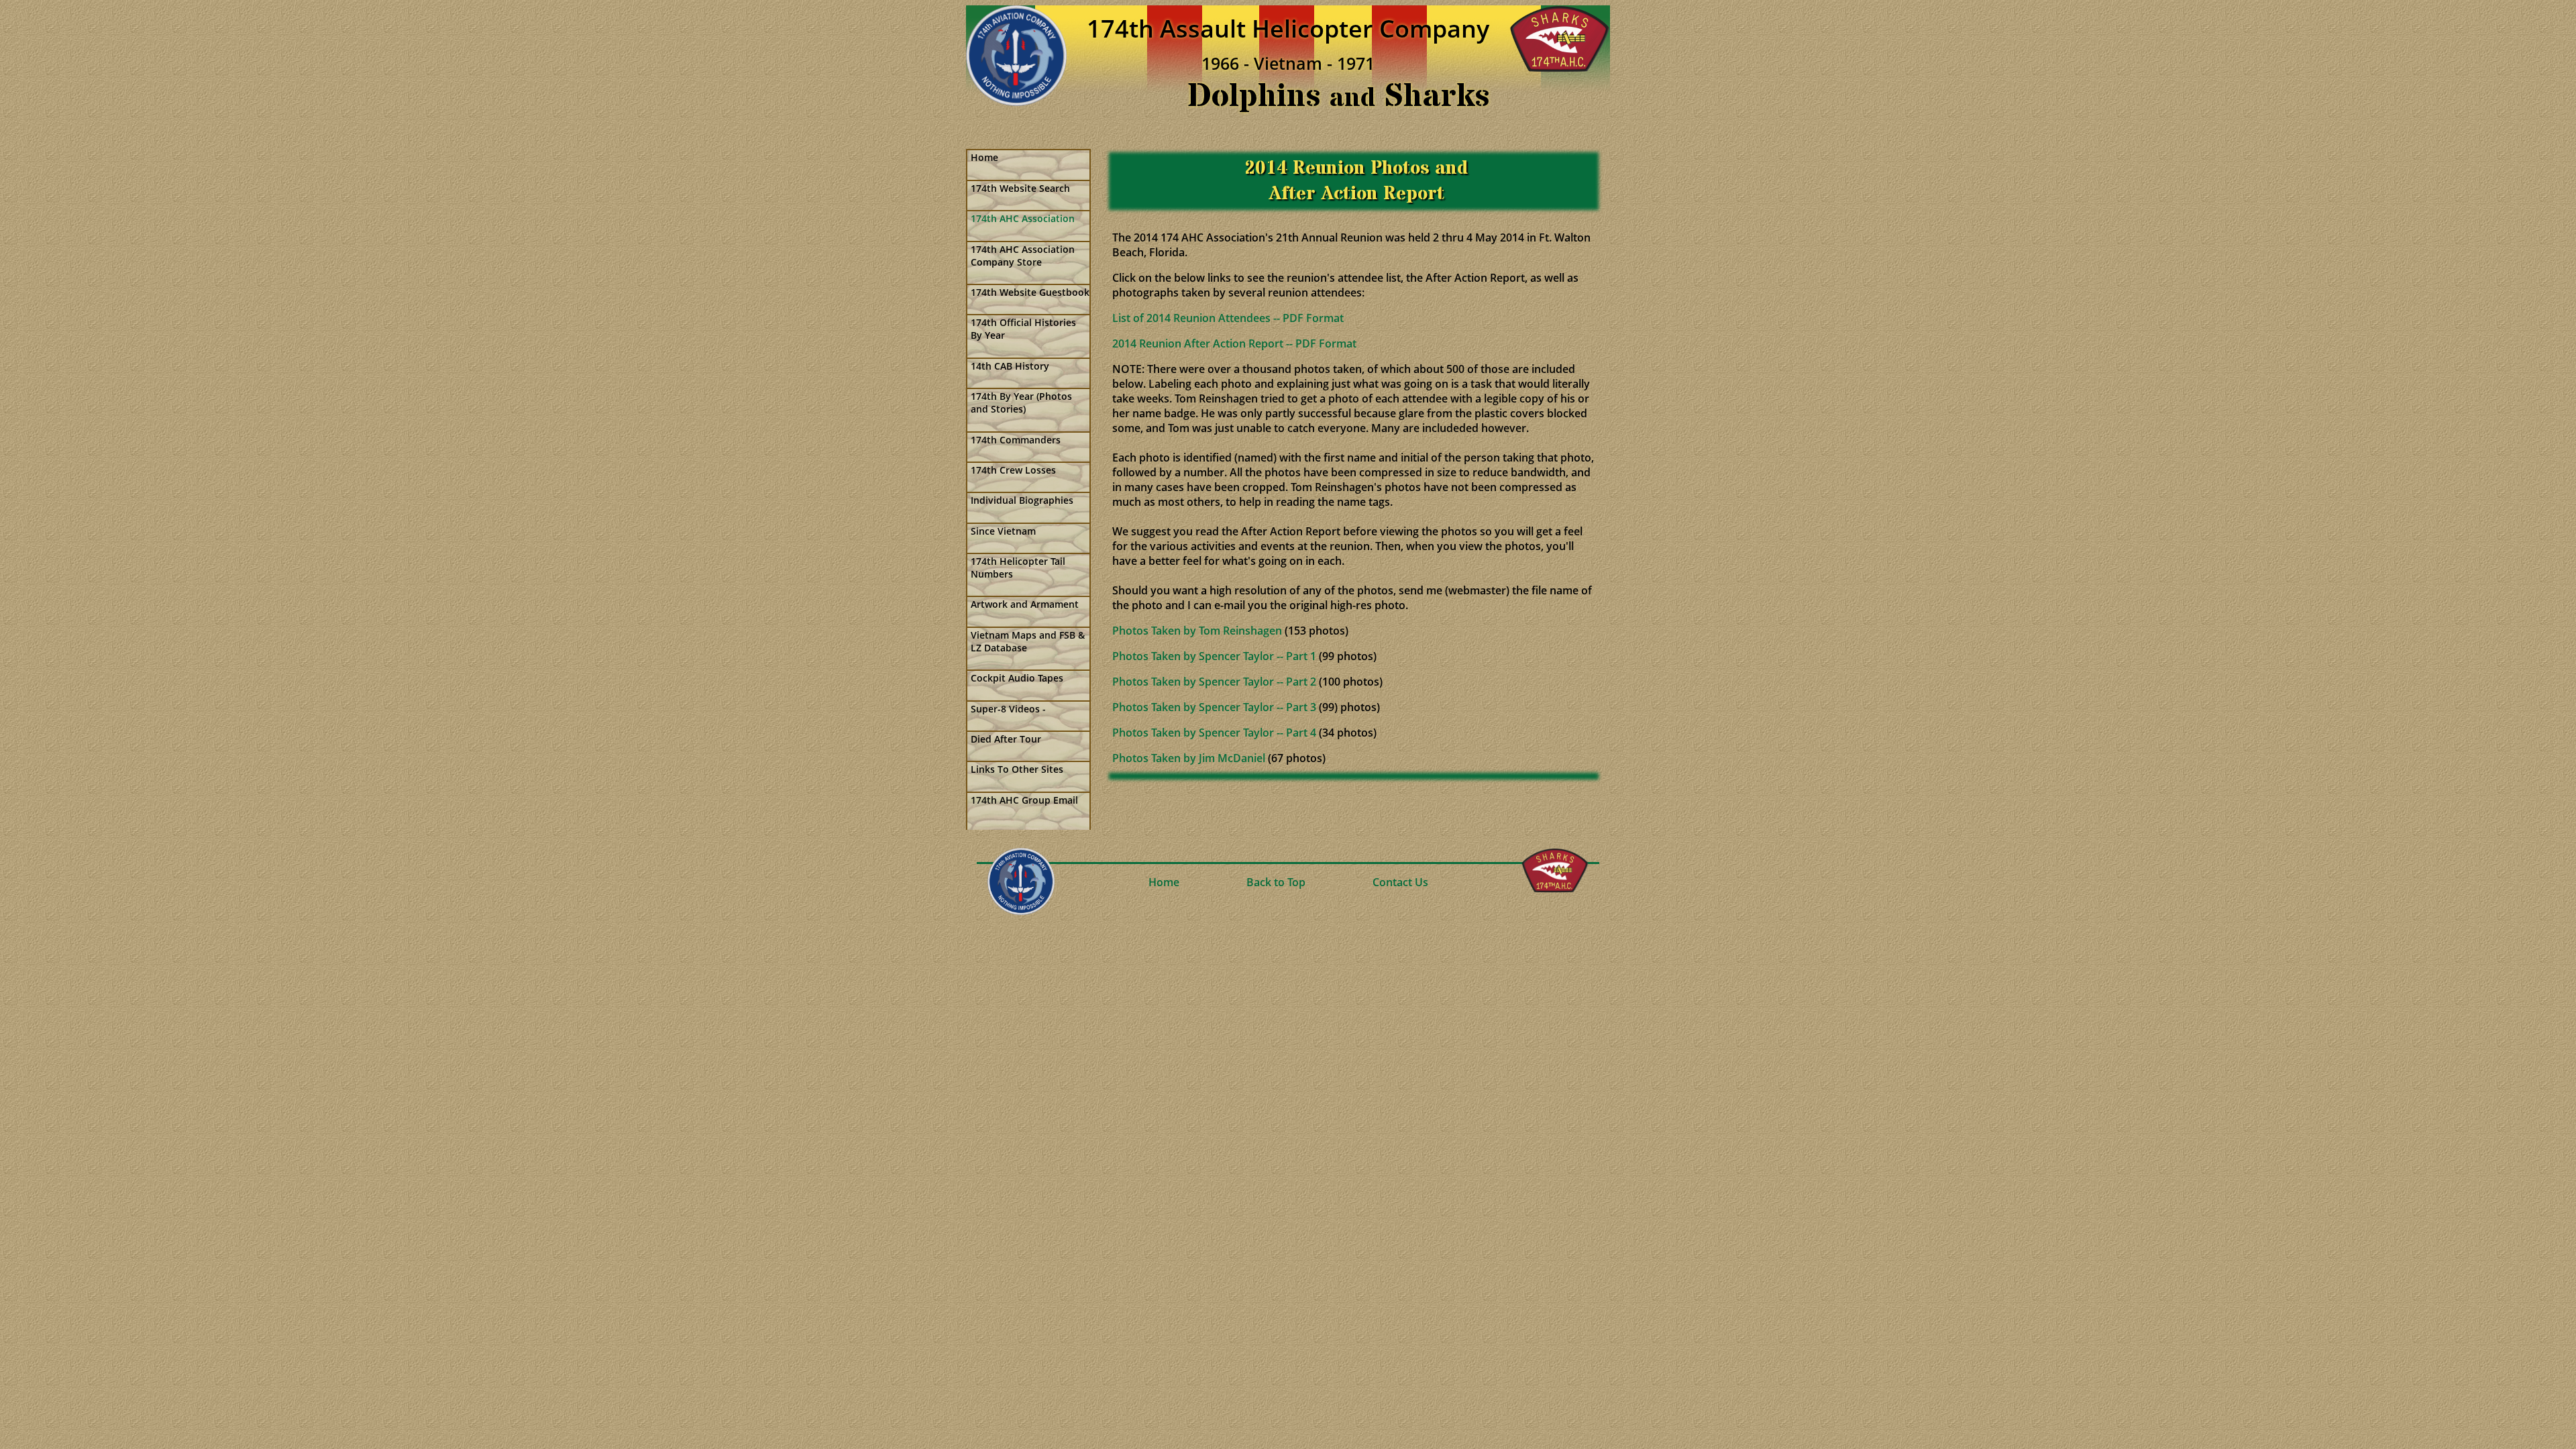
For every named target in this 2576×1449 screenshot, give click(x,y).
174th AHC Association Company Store (1023, 256)
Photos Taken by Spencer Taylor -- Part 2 (1214, 682)
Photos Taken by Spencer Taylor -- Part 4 (1214, 733)
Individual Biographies (1022, 500)
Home (984, 157)
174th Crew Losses (1013, 470)
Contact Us (1400, 882)
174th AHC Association (1023, 218)
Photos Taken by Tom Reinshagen (1197, 631)
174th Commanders (1016, 440)
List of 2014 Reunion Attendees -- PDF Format (1228, 318)
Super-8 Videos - (1008, 709)
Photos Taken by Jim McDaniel (1189, 758)
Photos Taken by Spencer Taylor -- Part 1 (1214, 656)
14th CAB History (1010, 366)
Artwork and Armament (1025, 604)
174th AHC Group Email (1024, 800)
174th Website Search (1020, 188)
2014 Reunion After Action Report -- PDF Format (1234, 343)
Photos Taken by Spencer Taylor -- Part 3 (1214, 707)
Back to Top (1276, 882)
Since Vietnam (1003, 531)
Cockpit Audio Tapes (1017, 678)
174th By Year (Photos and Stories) (1021, 402)
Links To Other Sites (1017, 769)
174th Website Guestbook (1030, 292)
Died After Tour (1006, 739)
